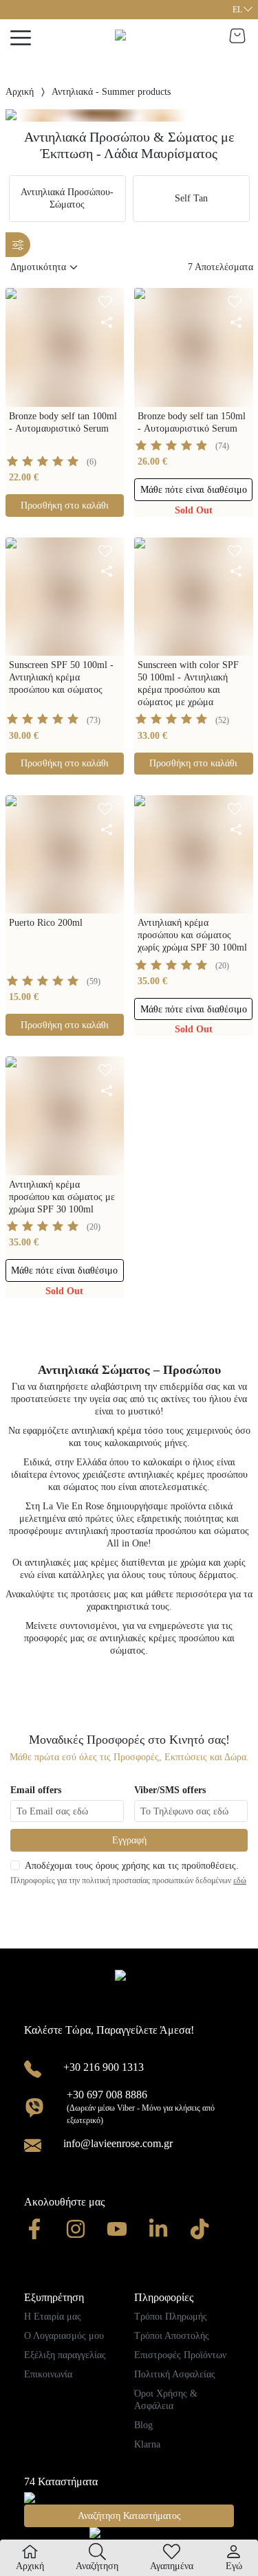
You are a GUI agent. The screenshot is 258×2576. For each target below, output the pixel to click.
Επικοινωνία (48, 2374)
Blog (143, 2425)
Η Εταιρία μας (53, 2317)
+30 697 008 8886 (107, 2095)
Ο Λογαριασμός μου (64, 2336)
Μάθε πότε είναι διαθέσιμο (194, 490)
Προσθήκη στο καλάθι (65, 506)
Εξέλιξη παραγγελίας (65, 2355)
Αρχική (20, 92)
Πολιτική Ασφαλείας (175, 2374)
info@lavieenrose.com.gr (118, 2143)
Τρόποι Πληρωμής (171, 2317)
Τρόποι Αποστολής (172, 2336)
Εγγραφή (129, 1840)
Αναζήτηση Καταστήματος (129, 2516)
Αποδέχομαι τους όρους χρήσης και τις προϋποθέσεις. (132, 1866)
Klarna (147, 2444)
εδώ (240, 1880)
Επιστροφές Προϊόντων (180, 2355)
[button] (242, 10)
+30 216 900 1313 (104, 2067)
